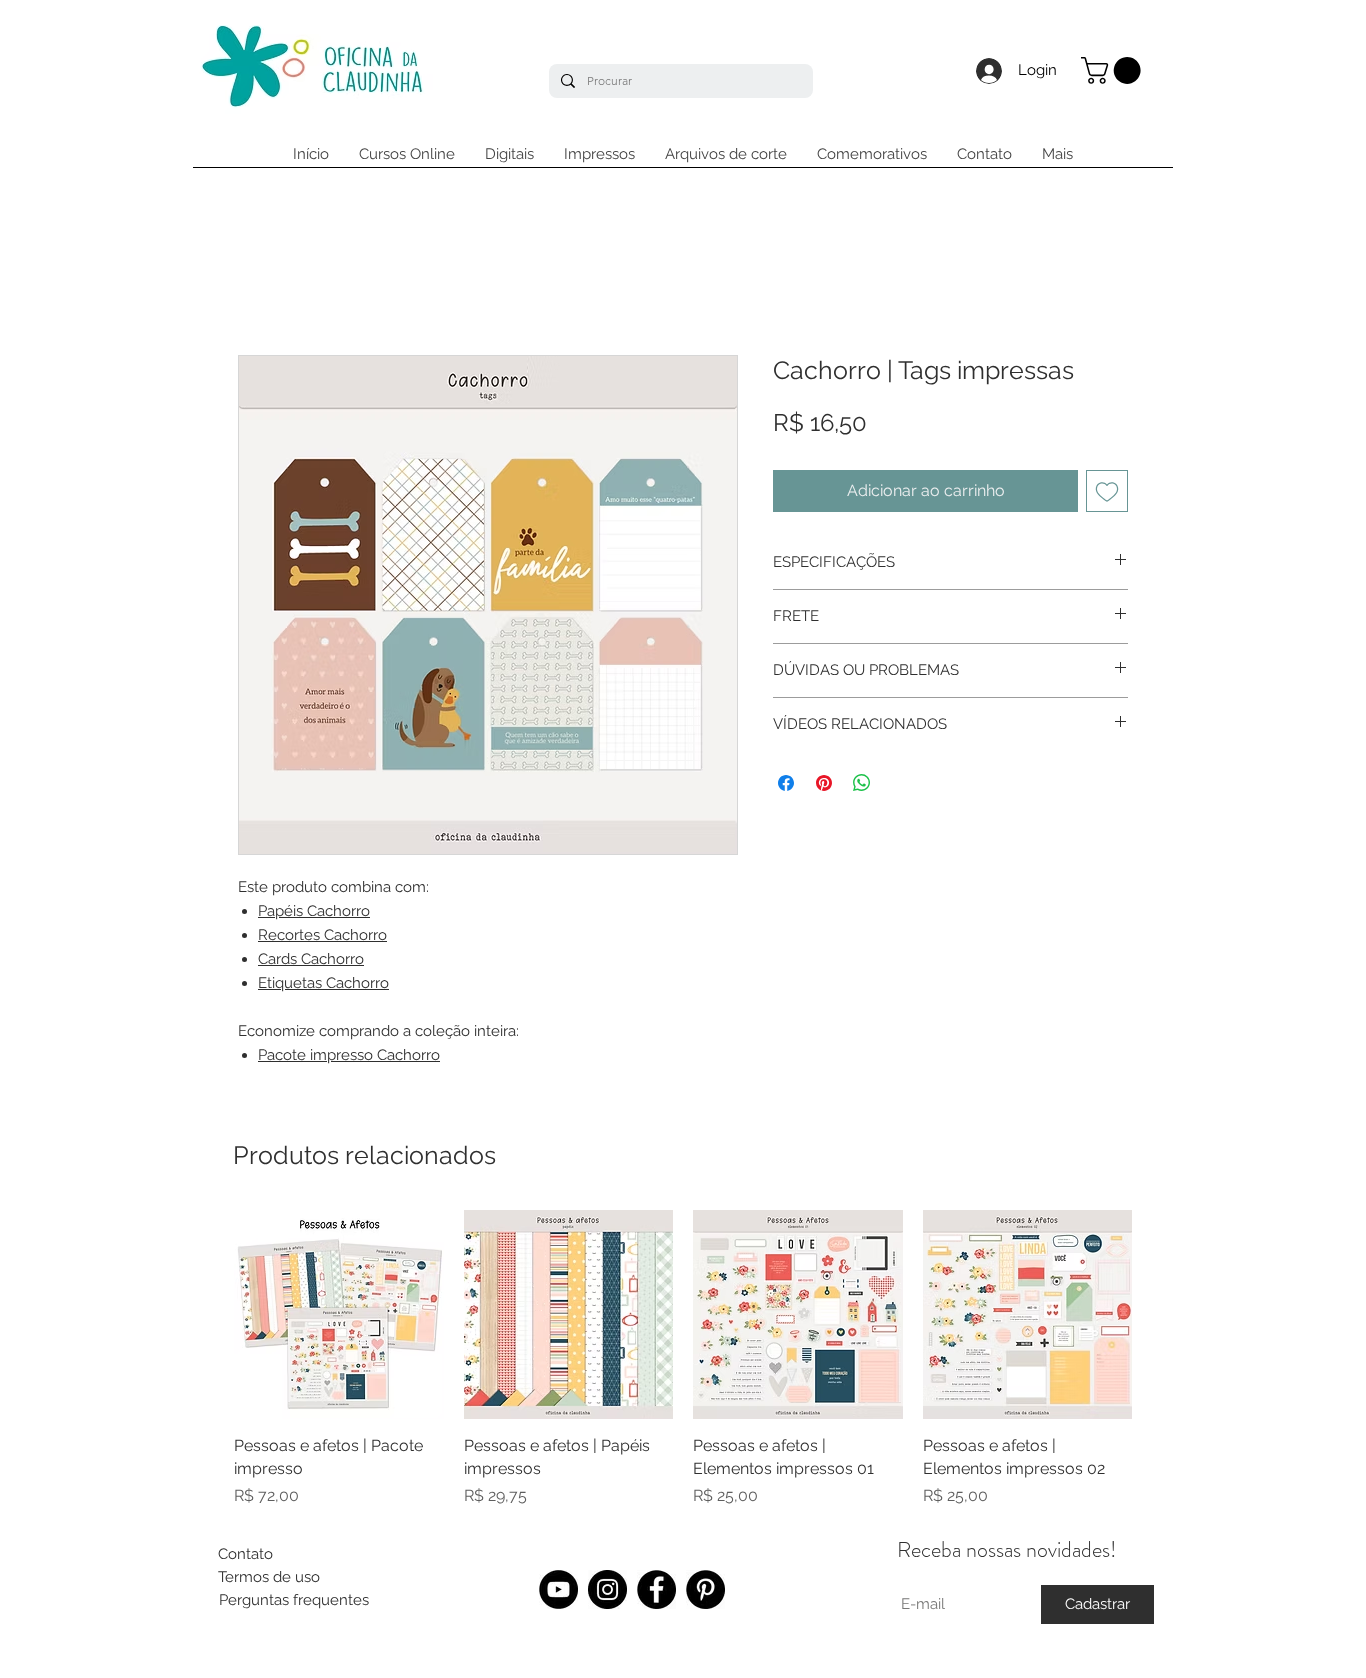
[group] (683, 1359)
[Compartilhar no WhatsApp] (862, 783)
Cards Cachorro (311, 959)
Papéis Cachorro (314, 911)
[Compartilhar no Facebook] (786, 783)
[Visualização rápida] (339, 1315)
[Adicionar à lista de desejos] (1107, 491)
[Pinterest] (705, 1589)
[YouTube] (558, 1589)
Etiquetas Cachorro (323, 983)
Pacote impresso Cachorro (349, 1055)
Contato (245, 1554)
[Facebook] (656, 1589)
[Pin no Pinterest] (824, 783)
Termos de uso (269, 1577)
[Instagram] (607, 1589)
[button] (1114, 70)
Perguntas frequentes (294, 1600)
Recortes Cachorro (322, 935)
